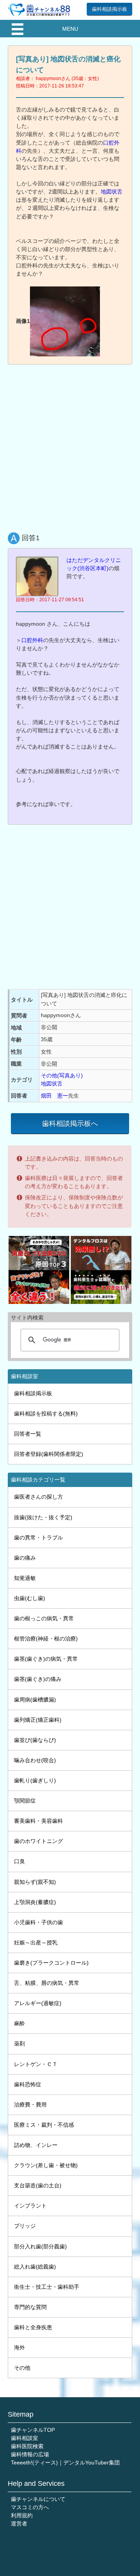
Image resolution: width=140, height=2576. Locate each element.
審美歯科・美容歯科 (38, 1821)
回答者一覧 (28, 1434)
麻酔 (19, 2023)
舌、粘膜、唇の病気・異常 (47, 1983)
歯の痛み (25, 1558)
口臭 (19, 1861)
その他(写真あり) (62, 1075)
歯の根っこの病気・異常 (44, 1618)
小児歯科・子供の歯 (38, 1922)
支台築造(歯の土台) (38, 2185)
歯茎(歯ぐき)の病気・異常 (46, 1659)
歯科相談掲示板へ (70, 1124)
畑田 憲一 (54, 1096)
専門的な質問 (30, 2307)
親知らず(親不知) (35, 1882)
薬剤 (19, 2044)
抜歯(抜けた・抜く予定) (43, 1517)
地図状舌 (112, 192)
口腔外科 (32, 640)
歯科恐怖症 (28, 2084)
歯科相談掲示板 (109, 9)
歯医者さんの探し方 (38, 1497)
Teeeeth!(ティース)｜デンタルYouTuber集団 (65, 2463)
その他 (22, 2368)
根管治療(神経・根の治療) (46, 1639)
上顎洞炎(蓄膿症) (35, 1902)
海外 (19, 2347)
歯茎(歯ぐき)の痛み (38, 1679)
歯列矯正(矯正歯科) (38, 1720)
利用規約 (22, 2515)
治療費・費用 (30, 2105)
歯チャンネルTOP (33, 2430)
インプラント (30, 2206)
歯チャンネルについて (38, 2499)
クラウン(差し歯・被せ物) (46, 2165)
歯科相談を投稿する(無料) (46, 1414)
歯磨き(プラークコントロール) (51, 1963)
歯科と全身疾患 (33, 2327)
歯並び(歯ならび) (35, 1740)
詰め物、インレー (36, 2145)
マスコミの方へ (30, 2507)
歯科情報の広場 (30, 2454)
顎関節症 (25, 1801)
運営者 (19, 2524)
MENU (70, 29)
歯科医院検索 (27, 2446)
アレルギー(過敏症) (38, 2003)
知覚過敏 (25, 1578)
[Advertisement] (70, 443)
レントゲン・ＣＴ (36, 2064)
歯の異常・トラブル (38, 1538)
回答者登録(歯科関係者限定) (49, 1454)
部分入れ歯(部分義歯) (40, 2246)
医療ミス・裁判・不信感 (44, 2125)
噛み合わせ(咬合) (35, 1760)
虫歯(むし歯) (30, 1598)
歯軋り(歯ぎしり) (35, 1780)
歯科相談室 (24, 2438)
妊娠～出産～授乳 (36, 1942)
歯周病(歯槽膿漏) (35, 1700)
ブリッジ (25, 2226)
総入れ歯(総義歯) (35, 2267)
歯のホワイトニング (38, 1841)
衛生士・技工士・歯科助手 (47, 2287)
